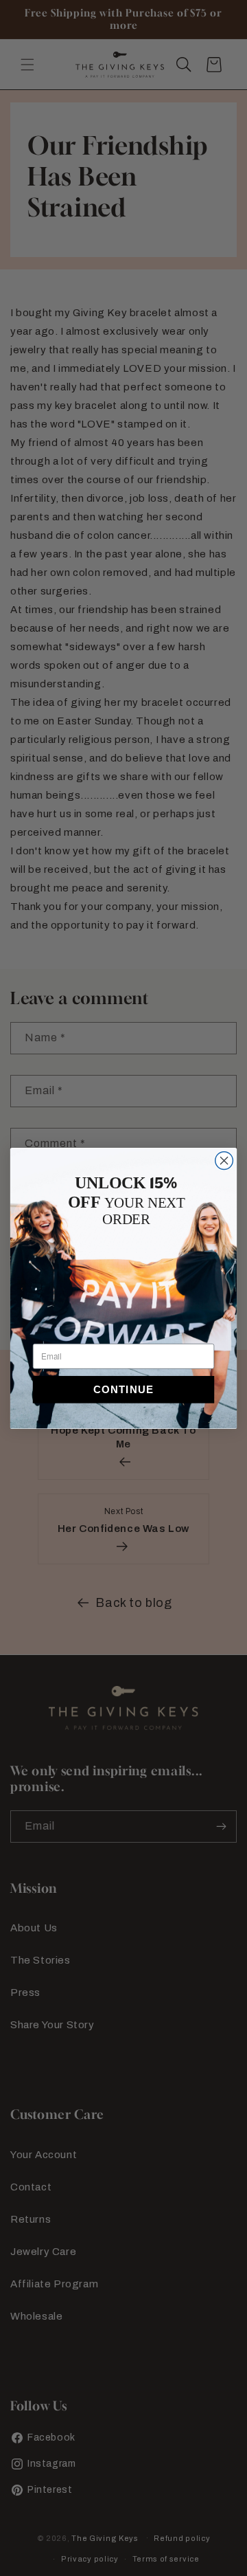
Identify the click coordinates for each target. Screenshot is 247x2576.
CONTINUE (123, 1389)
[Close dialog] (224, 1160)
